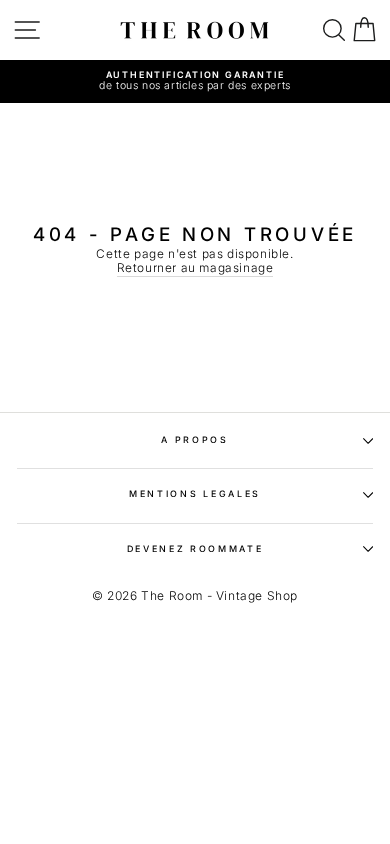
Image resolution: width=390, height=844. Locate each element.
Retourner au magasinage (195, 268)
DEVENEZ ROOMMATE (195, 548)
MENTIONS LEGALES (195, 493)
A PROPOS (194, 439)
